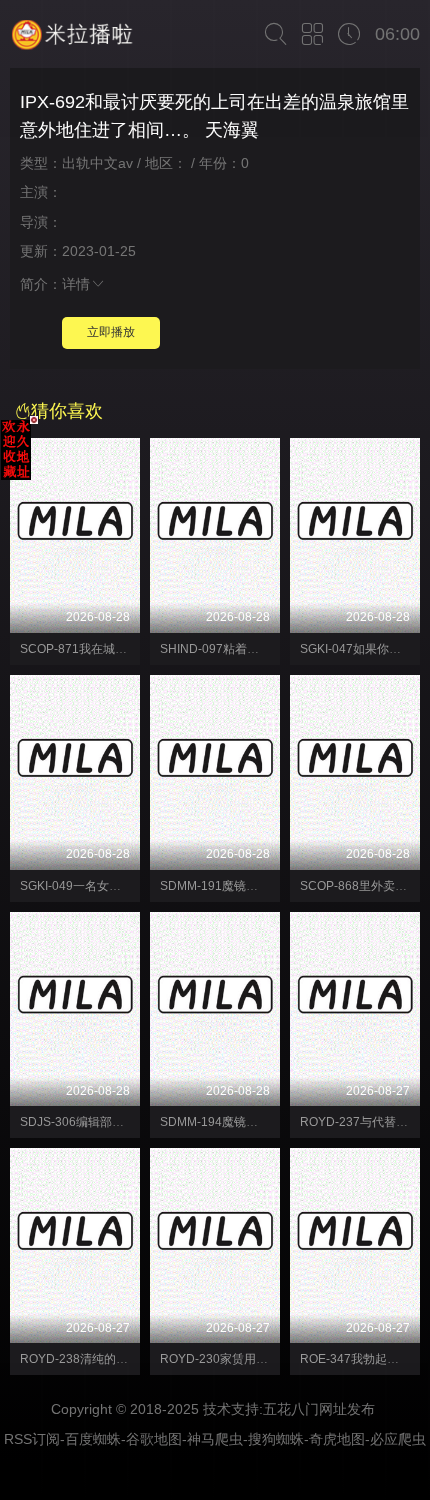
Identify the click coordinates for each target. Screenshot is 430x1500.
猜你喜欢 (67, 411)
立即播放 (111, 332)
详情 (76, 284)
